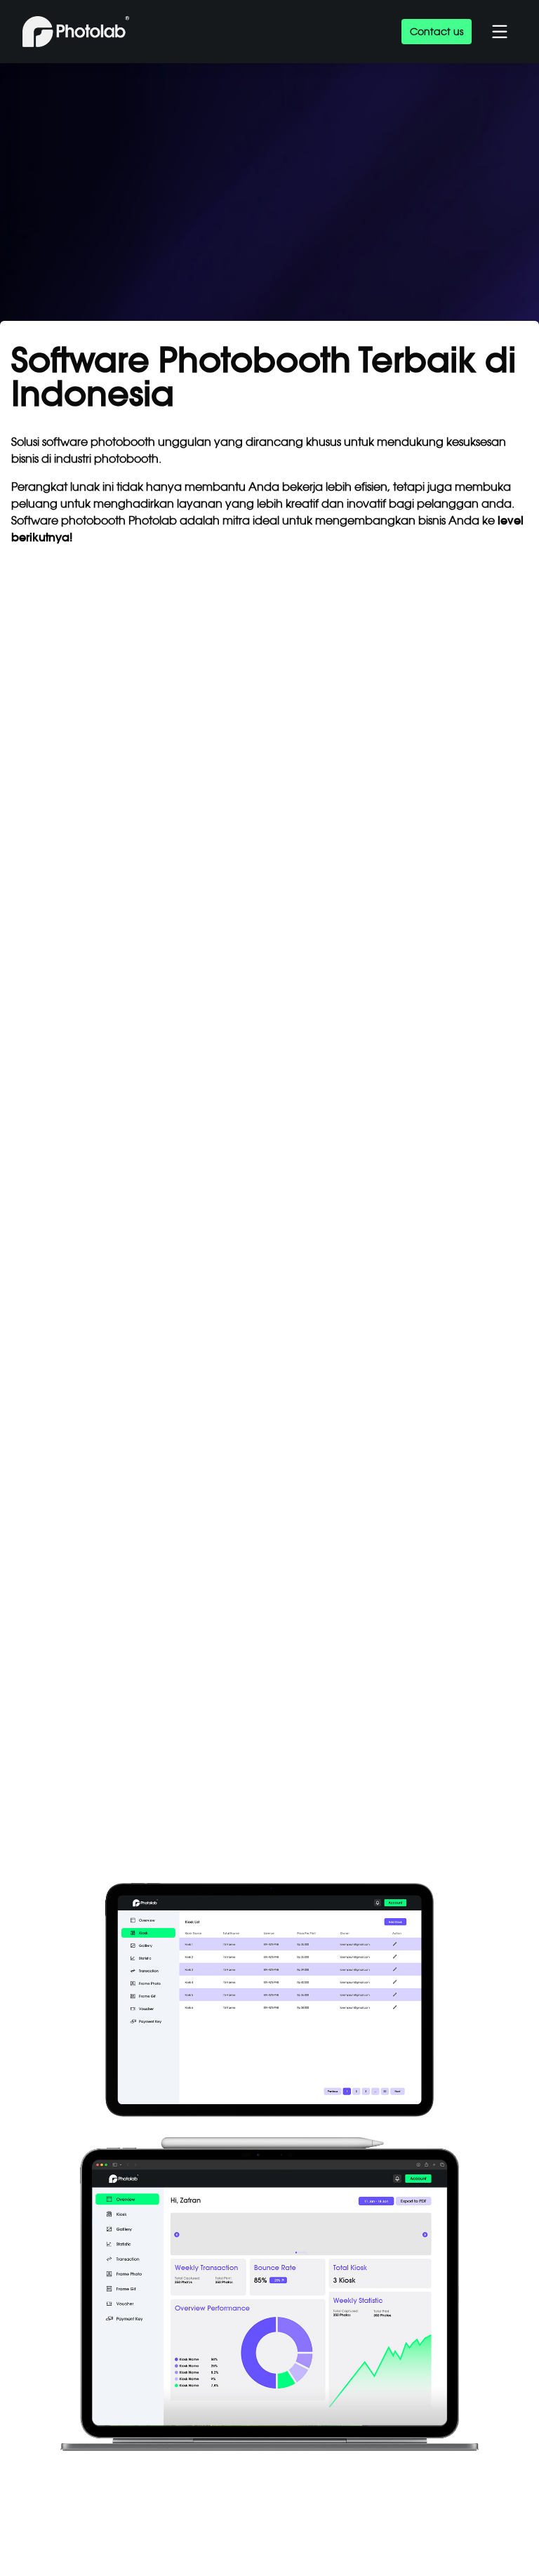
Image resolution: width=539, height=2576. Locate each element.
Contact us (437, 32)
